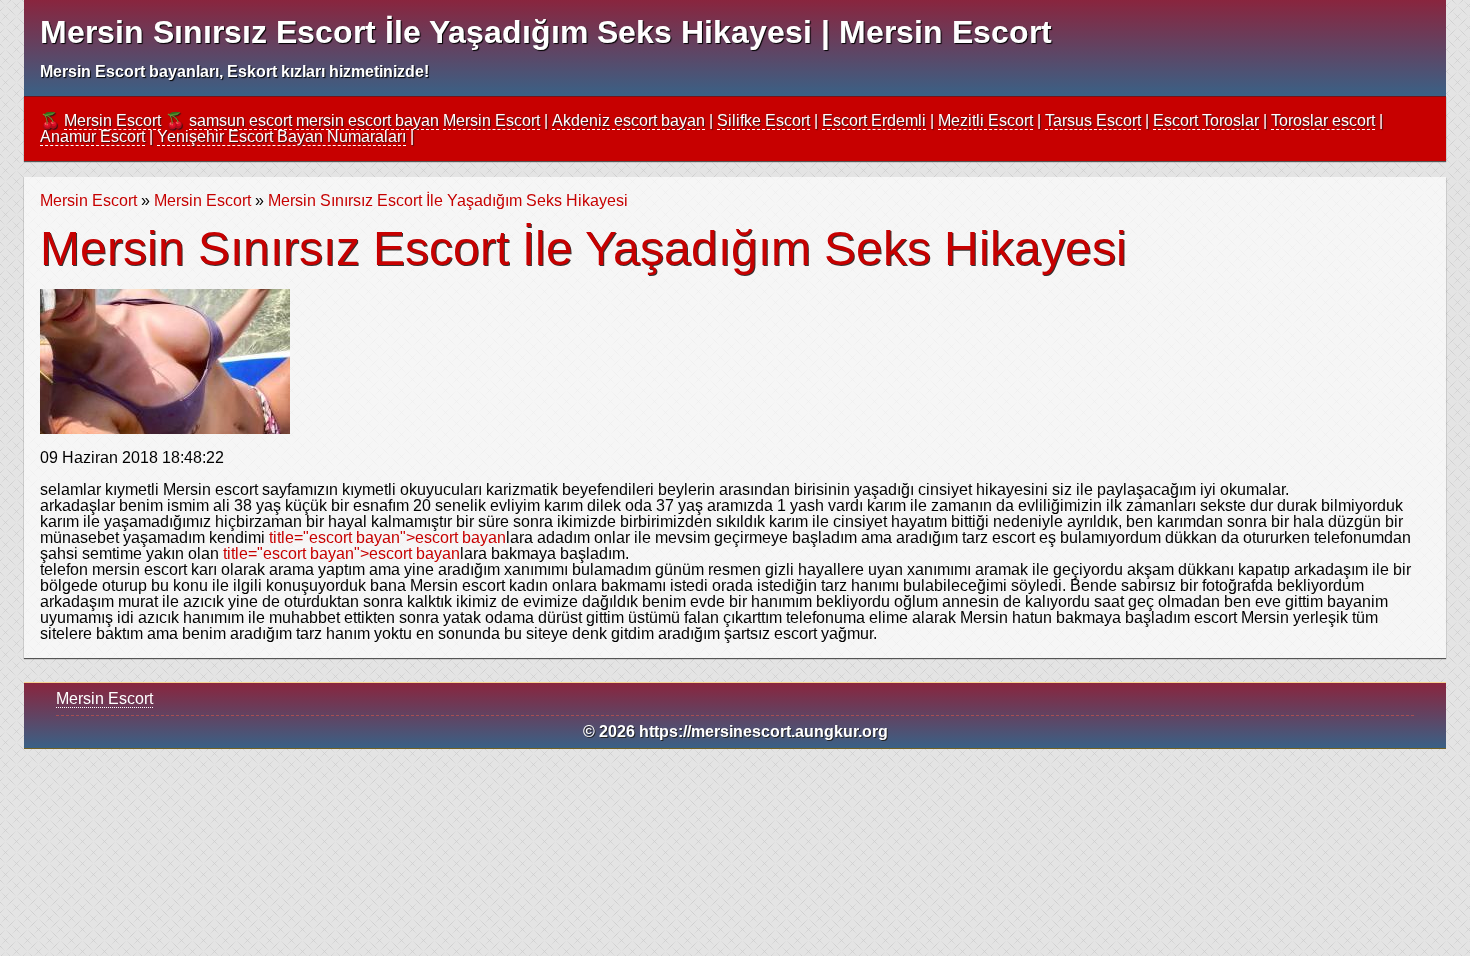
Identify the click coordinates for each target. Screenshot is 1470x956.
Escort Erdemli (874, 120)
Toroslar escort (1323, 120)
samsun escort (240, 120)
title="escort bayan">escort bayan (387, 537)
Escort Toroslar (1206, 120)
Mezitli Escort (985, 120)
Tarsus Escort (1093, 120)
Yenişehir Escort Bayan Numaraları (281, 136)
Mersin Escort (112, 120)
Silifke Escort (763, 120)
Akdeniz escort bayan (628, 120)
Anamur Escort (92, 136)
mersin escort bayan (367, 120)
